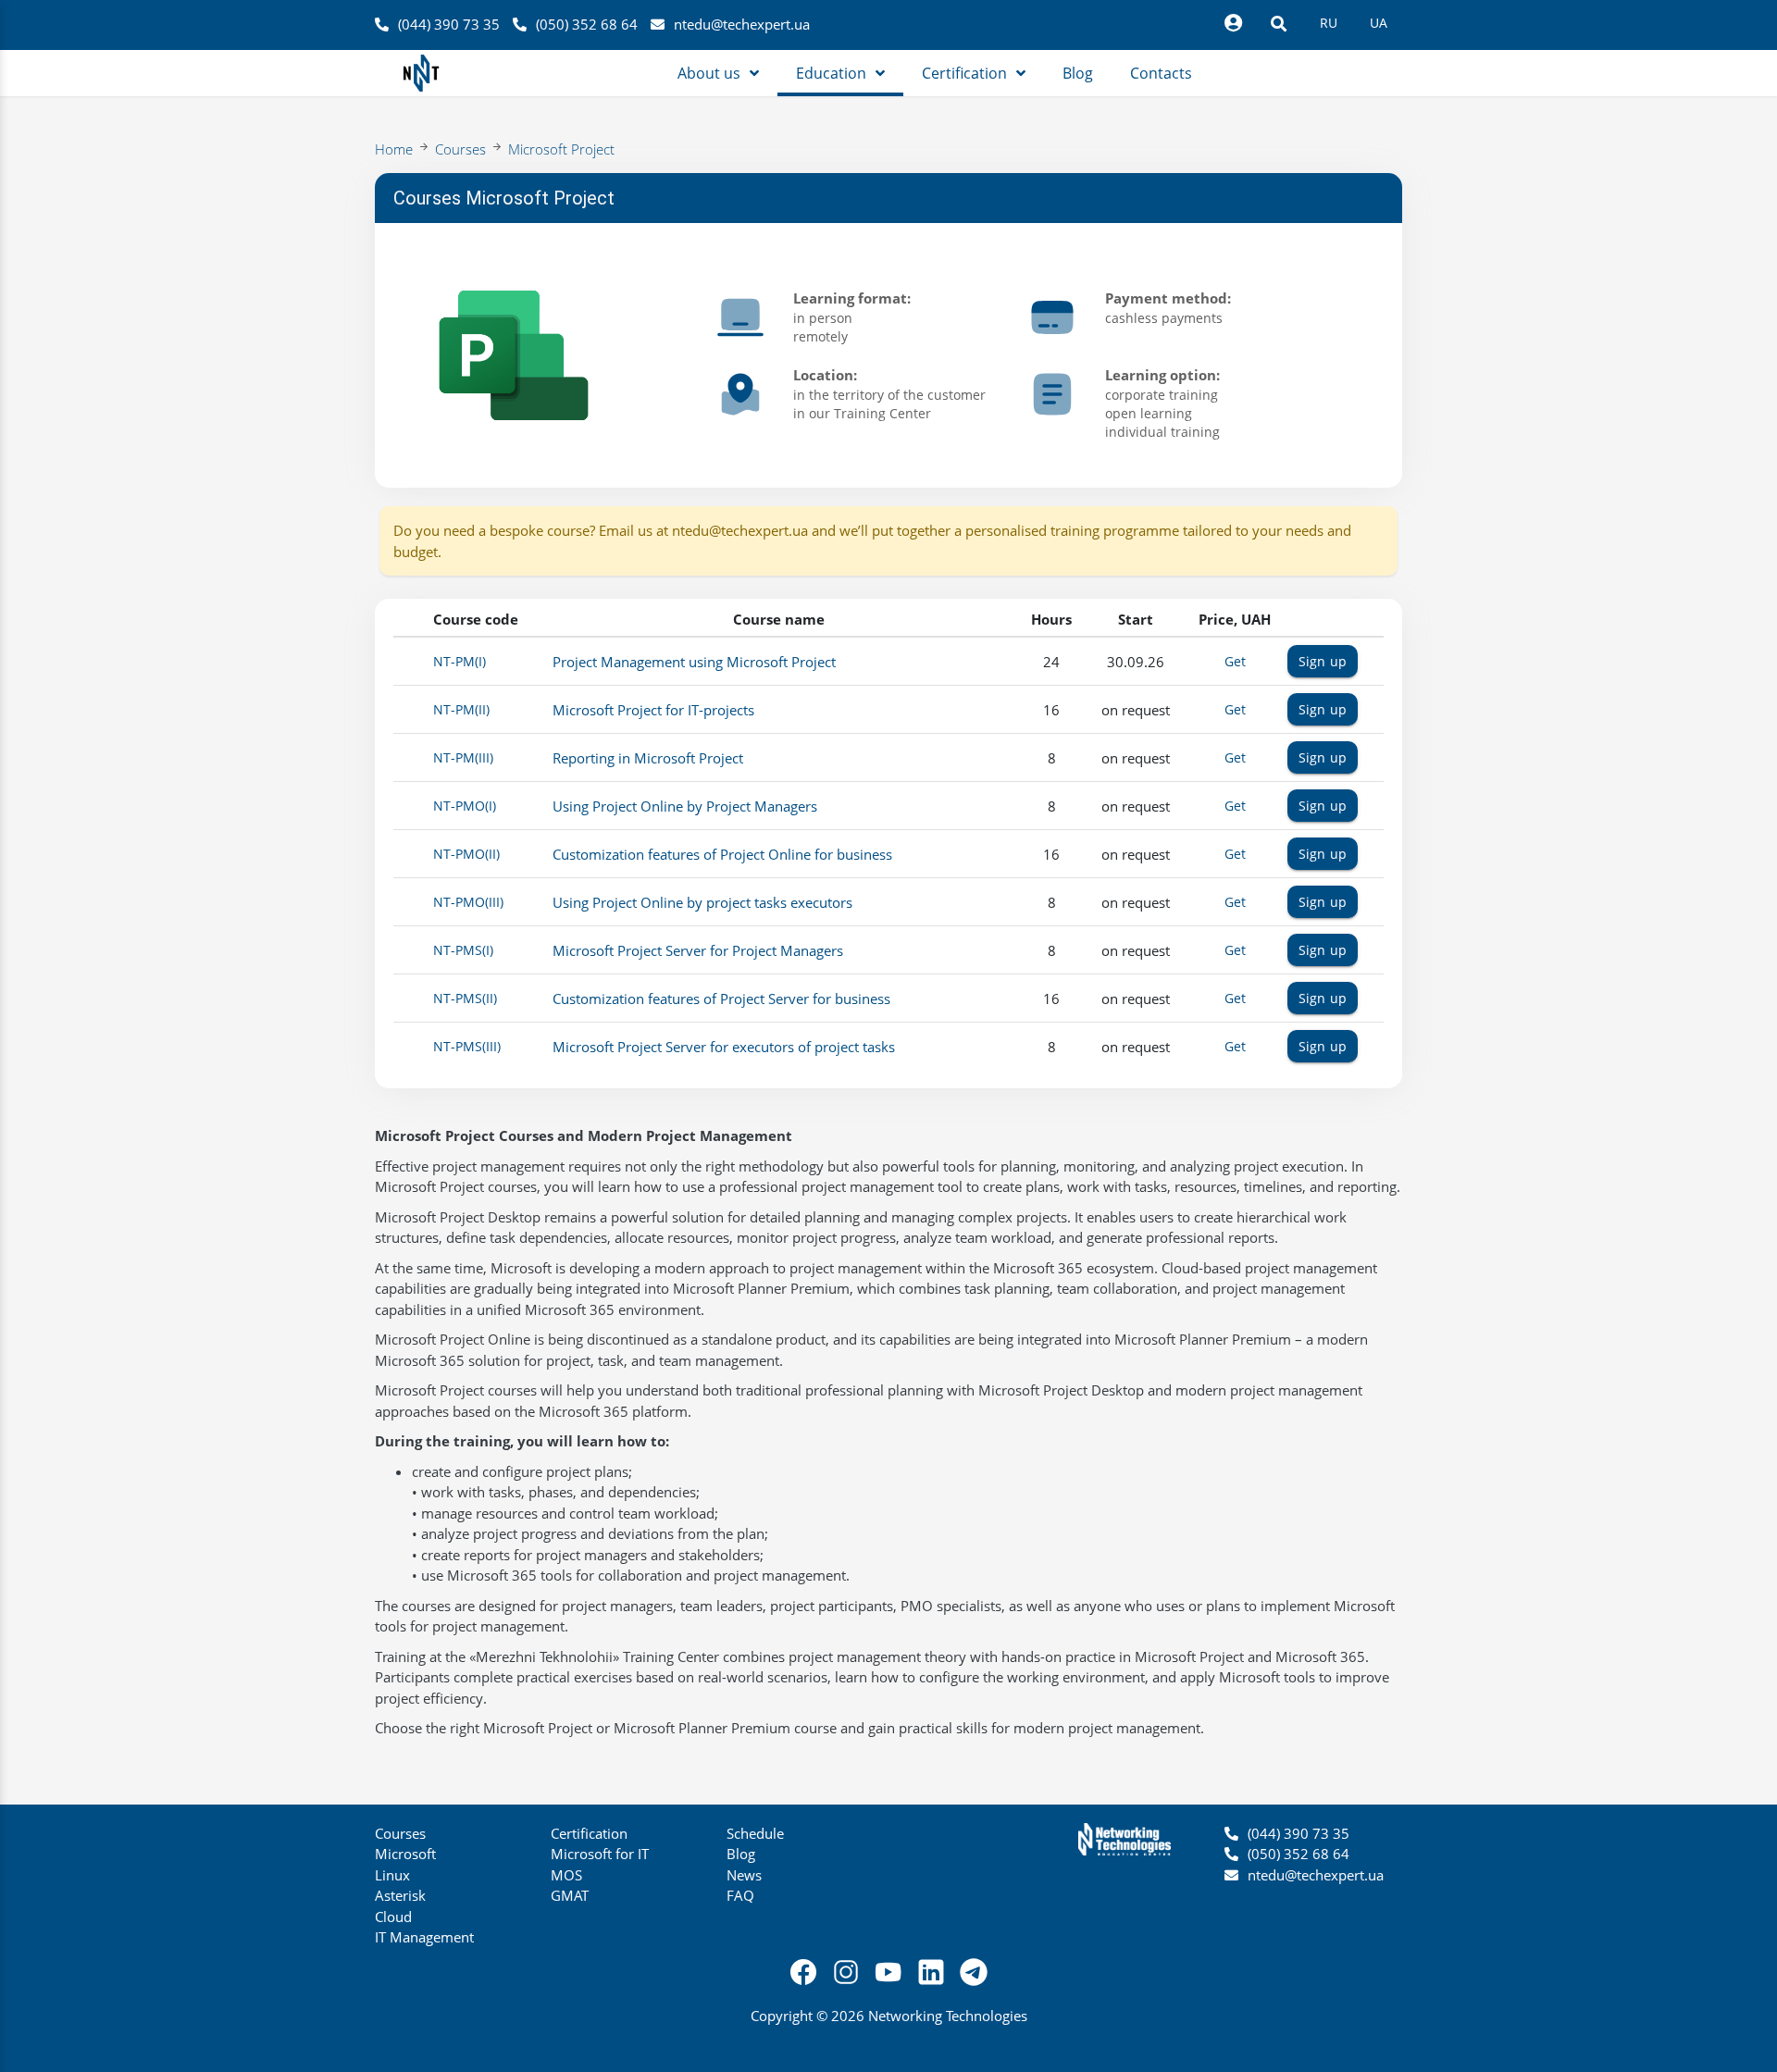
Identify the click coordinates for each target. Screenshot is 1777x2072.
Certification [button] (964, 73)
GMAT (570, 1895)
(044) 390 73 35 (449, 24)
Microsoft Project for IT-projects (653, 710)
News (744, 1875)
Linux (392, 1875)
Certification (589, 1833)
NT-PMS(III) (467, 1046)
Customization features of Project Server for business (721, 999)
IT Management (424, 1937)
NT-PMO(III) (468, 902)
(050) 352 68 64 (587, 24)
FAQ (740, 1895)
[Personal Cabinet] (1233, 23)
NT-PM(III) (463, 757)
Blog (741, 1854)
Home (394, 149)
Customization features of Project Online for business (722, 854)
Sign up (1323, 661)
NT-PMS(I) (463, 950)
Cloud (393, 1917)
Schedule (755, 1833)
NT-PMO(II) (466, 854)
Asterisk (400, 1895)
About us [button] (709, 73)
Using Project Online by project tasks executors (702, 902)
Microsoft (405, 1854)
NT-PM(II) (461, 709)
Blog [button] (1078, 73)
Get (1235, 661)
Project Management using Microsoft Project (694, 662)
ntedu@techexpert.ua (742, 24)
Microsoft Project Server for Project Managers (698, 950)
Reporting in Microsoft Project (648, 758)
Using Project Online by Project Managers (685, 806)
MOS (566, 1875)
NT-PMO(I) (465, 806)
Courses (460, 149)
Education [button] (831, 73)
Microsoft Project (561, 149)
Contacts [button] (1161, 73)
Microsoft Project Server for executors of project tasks (724, 1047)
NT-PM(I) (460, 661)
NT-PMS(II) (465, 998)
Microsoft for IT (600, 1854)
